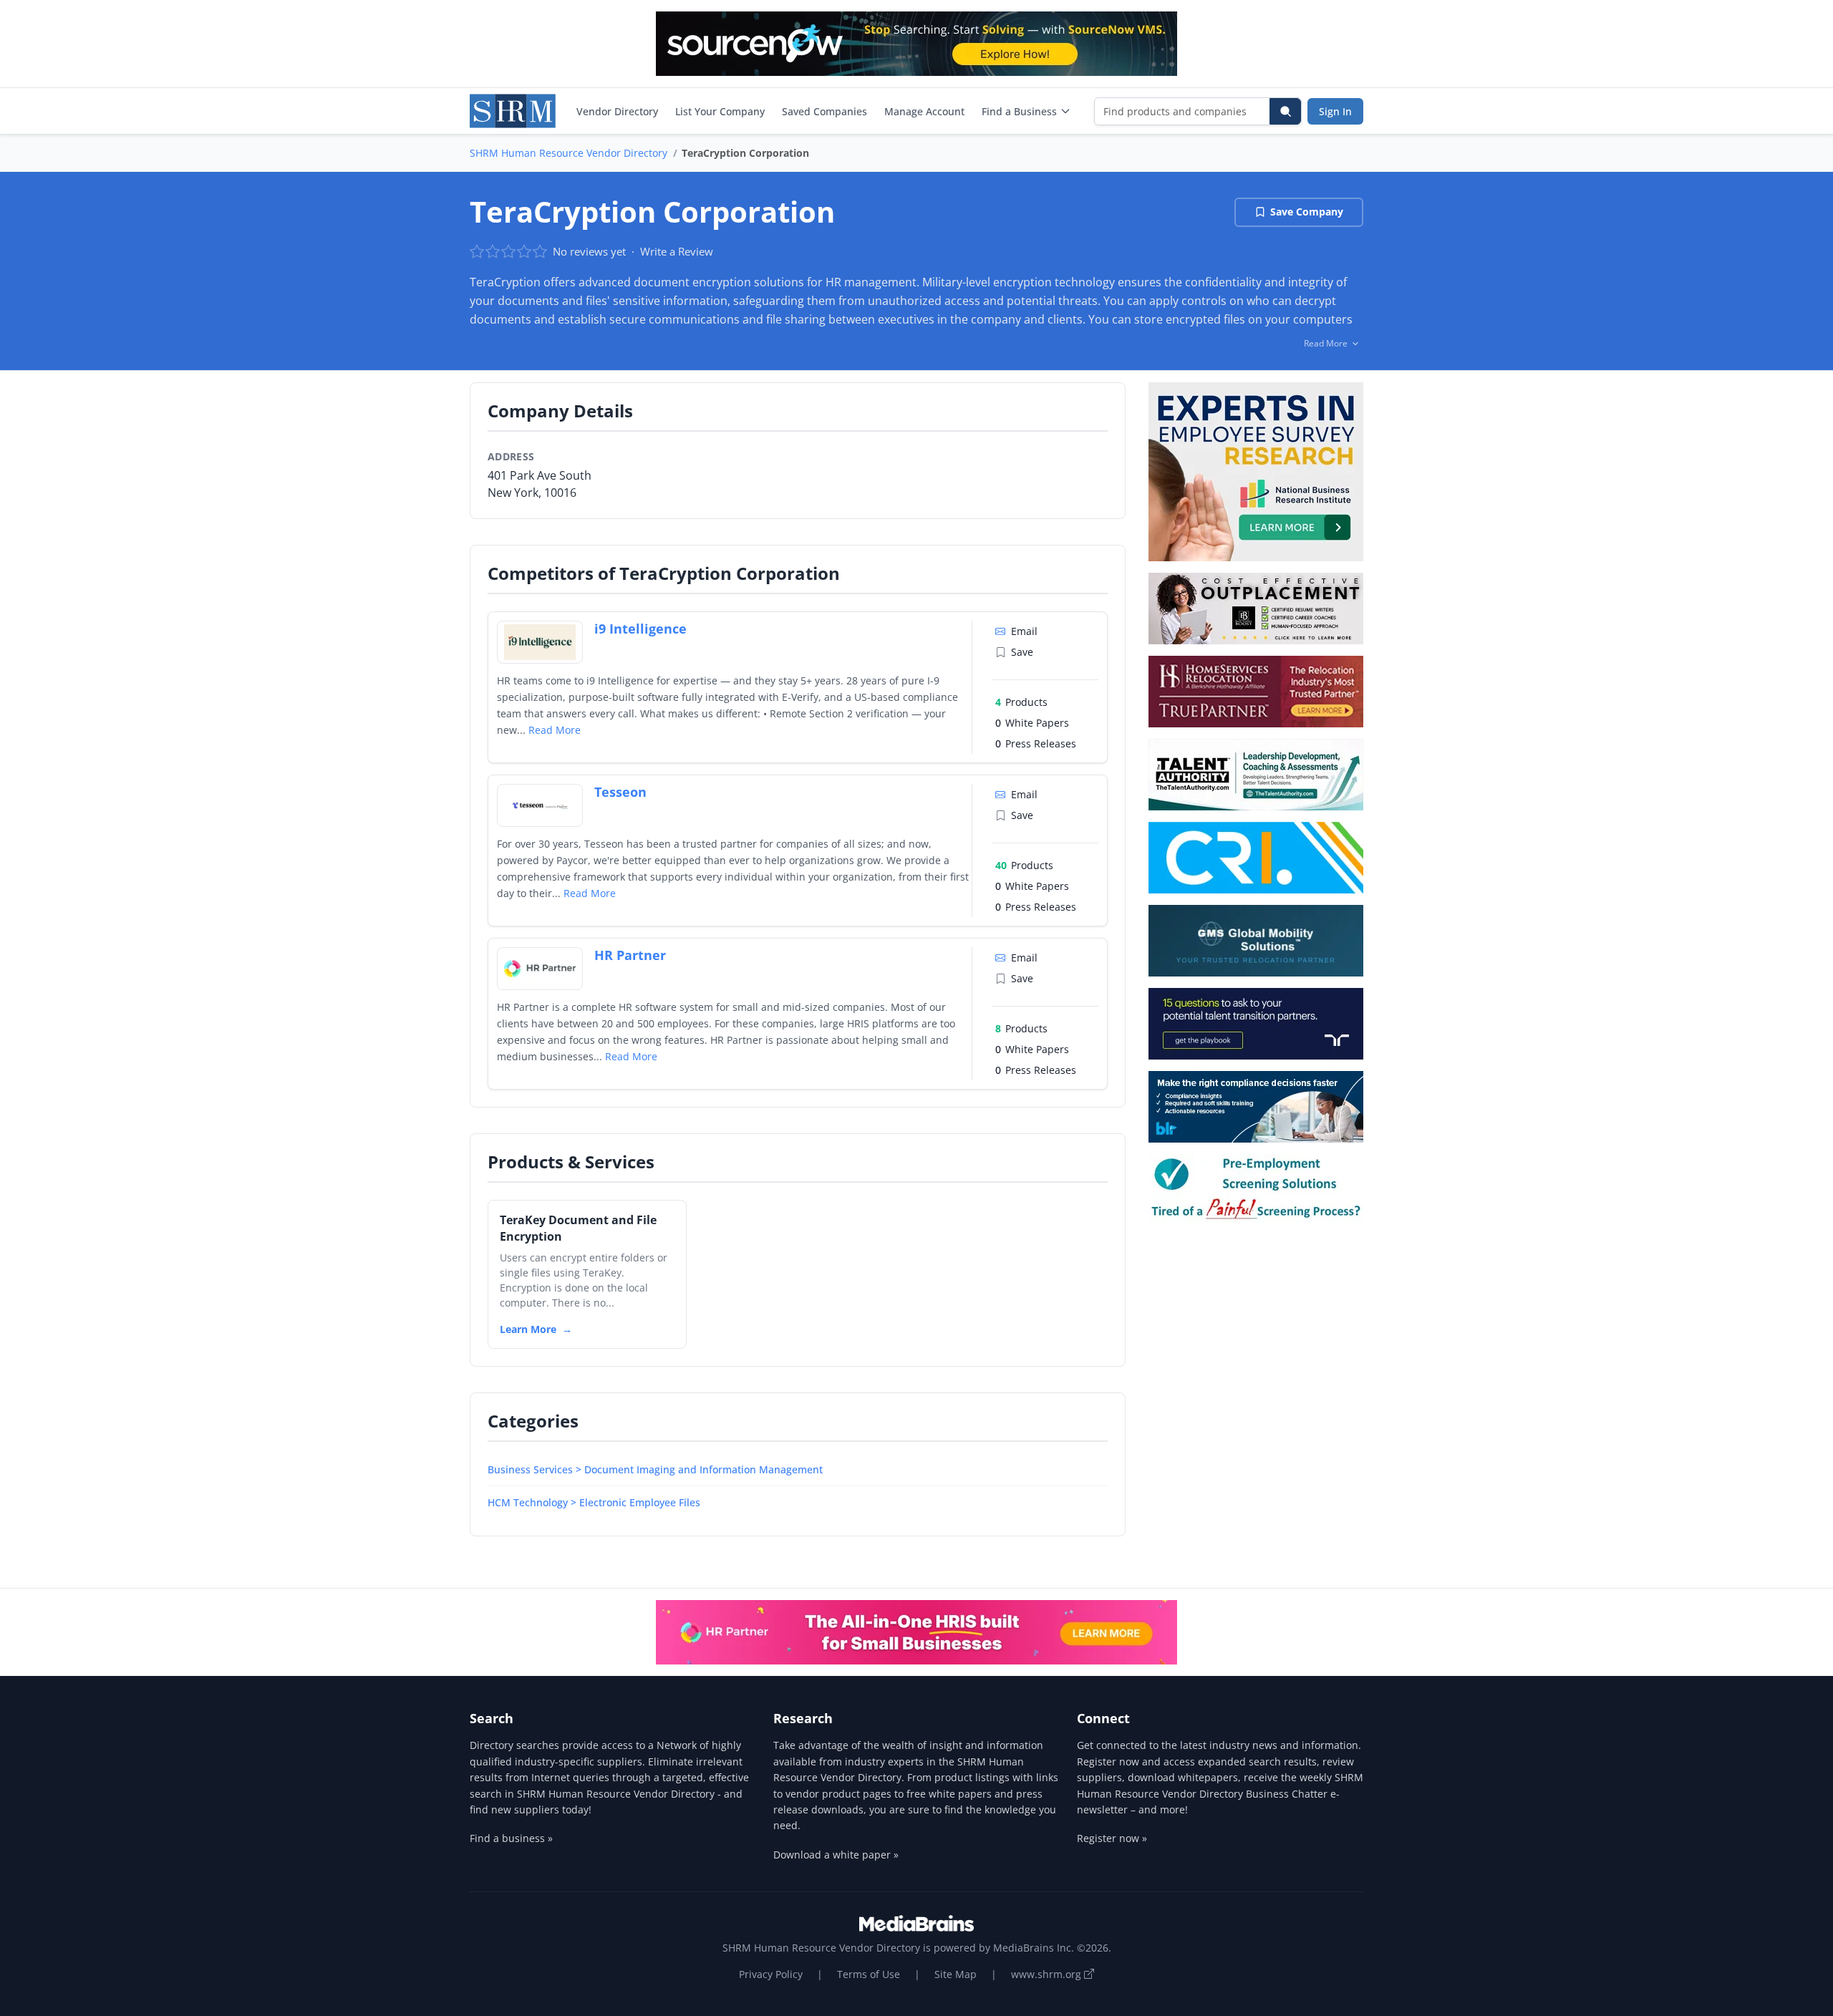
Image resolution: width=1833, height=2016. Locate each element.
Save (1022, 652)
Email (1024, 631)
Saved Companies (824, 111)
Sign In (1335, 111)
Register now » (1112, 1838)
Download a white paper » (836, 1855)
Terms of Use (869, 1974)
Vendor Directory (617, 111)
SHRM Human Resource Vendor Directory (569, 153)
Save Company (1307, 212)
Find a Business (1019, 111)
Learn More (528, 1329)
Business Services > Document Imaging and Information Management (655, 1469)
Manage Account (924, 111)
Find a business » (511, 1838)
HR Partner (630, 955)
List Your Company (720, 111)
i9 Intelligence (640, 629)
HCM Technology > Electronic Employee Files (594, 1502)
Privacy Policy (771, 1974)
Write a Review (677, 251)
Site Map (956, 1974)
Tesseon (620, 792)
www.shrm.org (1048, 1974)
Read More (555, 730)
